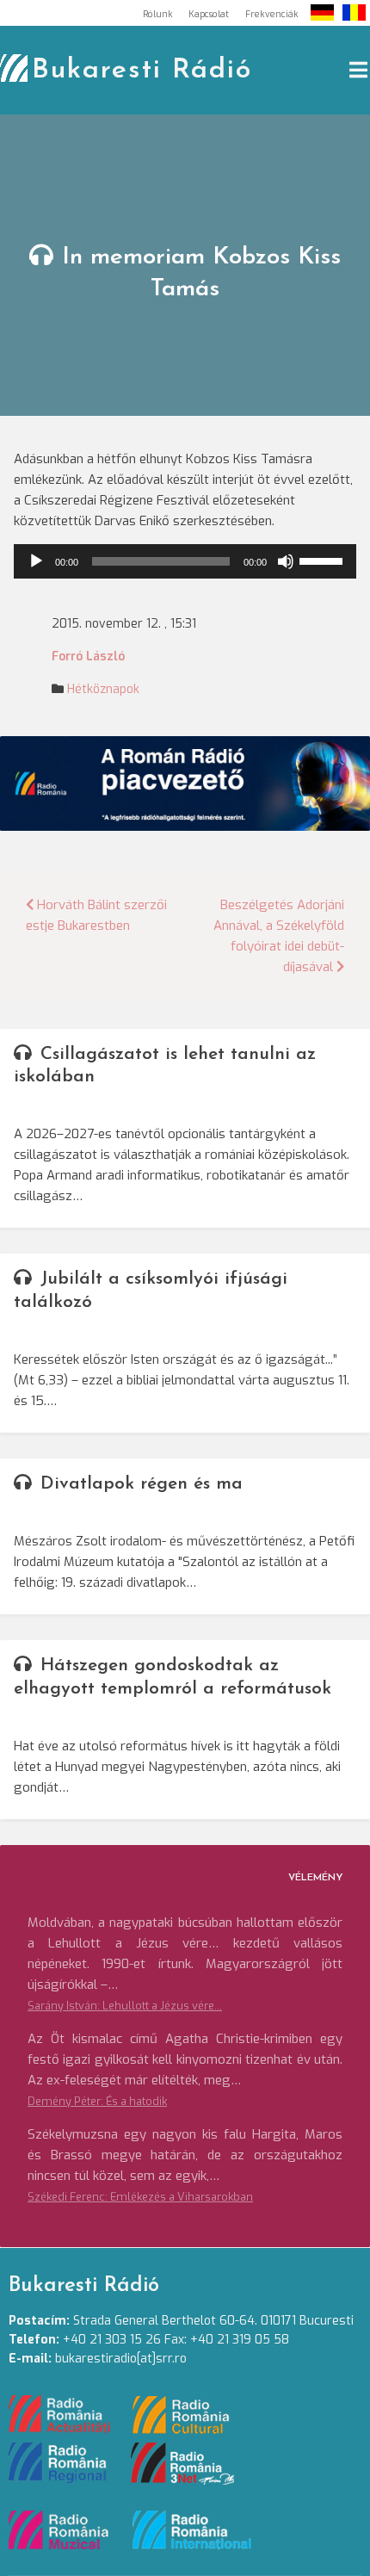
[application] (185, 561)
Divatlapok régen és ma (142, 1484)
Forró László (88, 656)
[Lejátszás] (36, 561)
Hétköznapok (103, 689)
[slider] (324, 560)
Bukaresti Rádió (142, 71)
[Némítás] (286, 561)
